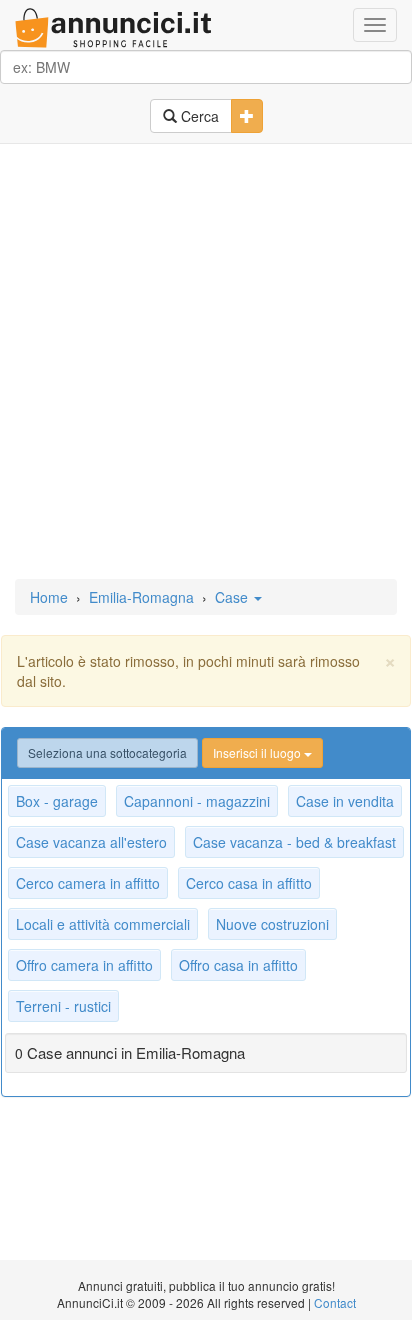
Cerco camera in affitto (88, 883)
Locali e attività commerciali (103, 924)
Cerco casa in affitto (249, 883)
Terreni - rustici (63, 1006)
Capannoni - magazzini (197, 801)
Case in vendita (345, 801)
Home (49, 597)
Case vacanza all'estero (91, 842)
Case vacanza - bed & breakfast (294, 842)
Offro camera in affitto (84, 965)
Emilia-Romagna (141, 597)
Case (233, 597)
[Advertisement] (206, 363)
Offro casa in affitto (238, 965)
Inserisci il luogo (258, 752)
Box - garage (57, 801)
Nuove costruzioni (272, 924)
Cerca (198, 116)
